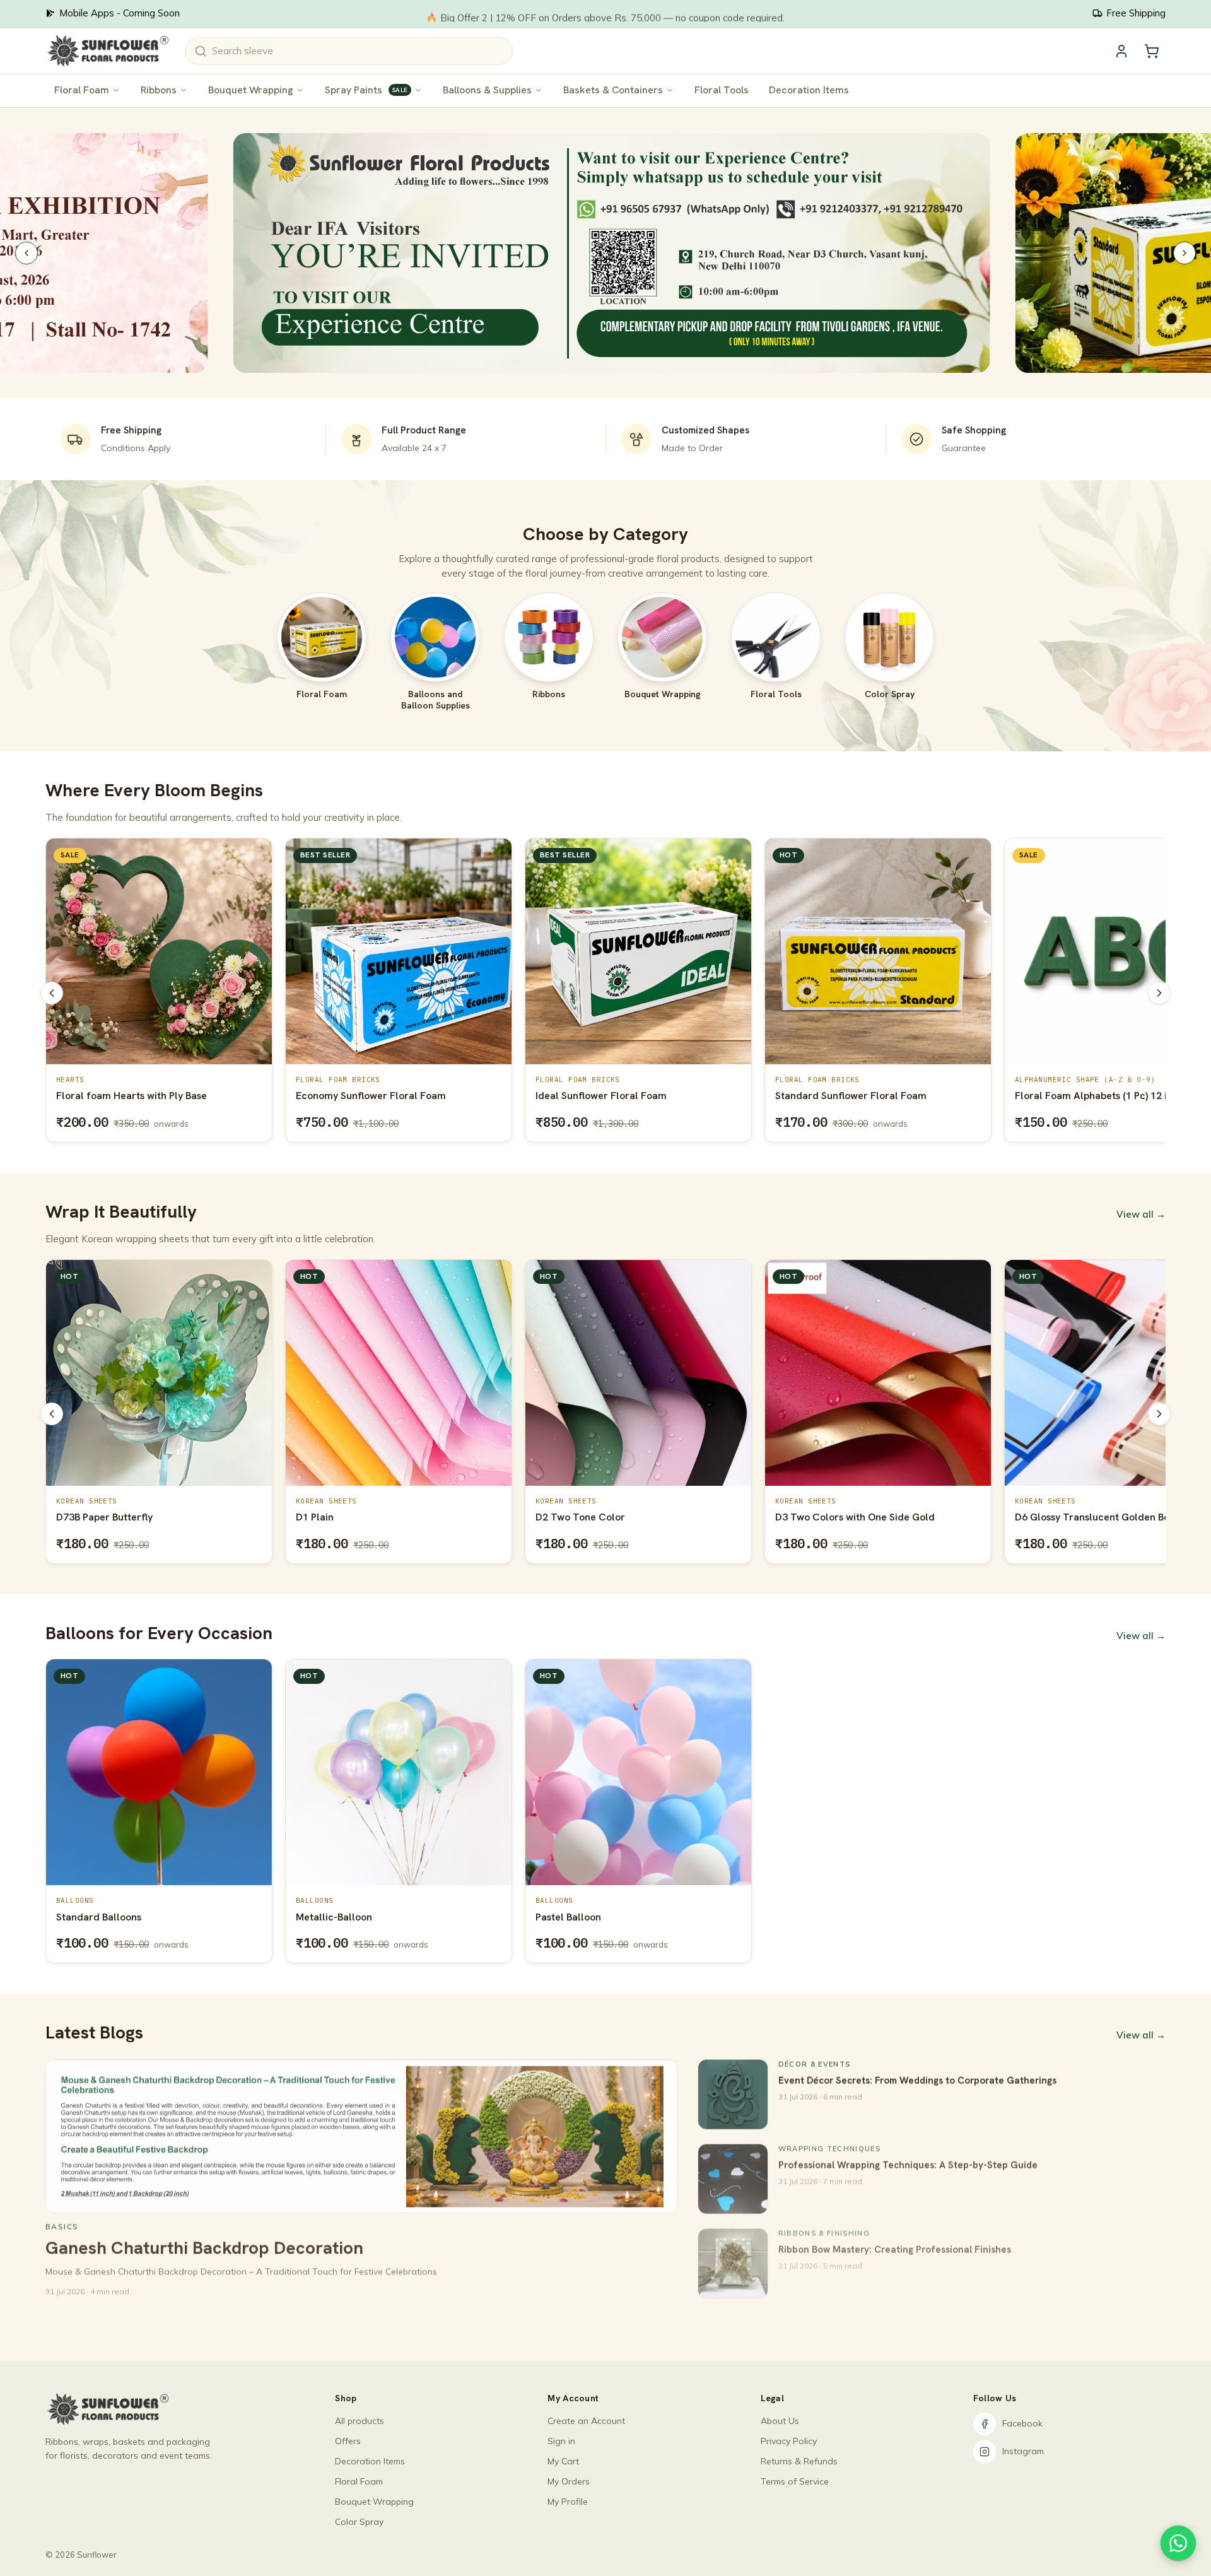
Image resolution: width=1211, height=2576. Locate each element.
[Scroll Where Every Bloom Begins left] (52, 993)
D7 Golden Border (1057, 1517)
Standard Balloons (99, 1917)
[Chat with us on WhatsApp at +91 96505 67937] (1178, 2543)
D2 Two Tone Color (341, 1517)
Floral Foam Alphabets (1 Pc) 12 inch (860, 1096)
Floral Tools (722, 90)
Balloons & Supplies (487, 90)
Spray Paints (366, 90)
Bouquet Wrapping (251, 90)
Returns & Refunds (799, 2461)
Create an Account (586, 2421)
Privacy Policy (789, 2441)
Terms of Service (795, 2481)
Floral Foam (82, 90)
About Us (780, 2421)
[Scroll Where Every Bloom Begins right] (1159, 993)
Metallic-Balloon (334, 1917)
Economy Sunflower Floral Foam (131, 1096)
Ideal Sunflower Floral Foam (361, 1096)
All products (360, 2421)
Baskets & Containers (613, 90)
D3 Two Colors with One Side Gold (615, 1517)
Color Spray (359, 2522)
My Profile (568, 2502)
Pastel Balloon (568, 1917)
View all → (1141, 1214)
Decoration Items (809, 90)
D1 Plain (75, 1517)
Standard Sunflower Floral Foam (611, 1096)
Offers (348, 2441)
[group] (605, 993)
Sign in (561, 2441)
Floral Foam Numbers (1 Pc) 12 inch (1097, 1096)
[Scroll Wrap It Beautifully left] (52, 1414)
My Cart (563, 2461)
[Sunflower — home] (108, 51)
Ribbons (159, 90)
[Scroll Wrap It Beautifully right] (1159, 1414)
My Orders (569, 2481)
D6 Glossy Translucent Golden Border (863, 1517)
